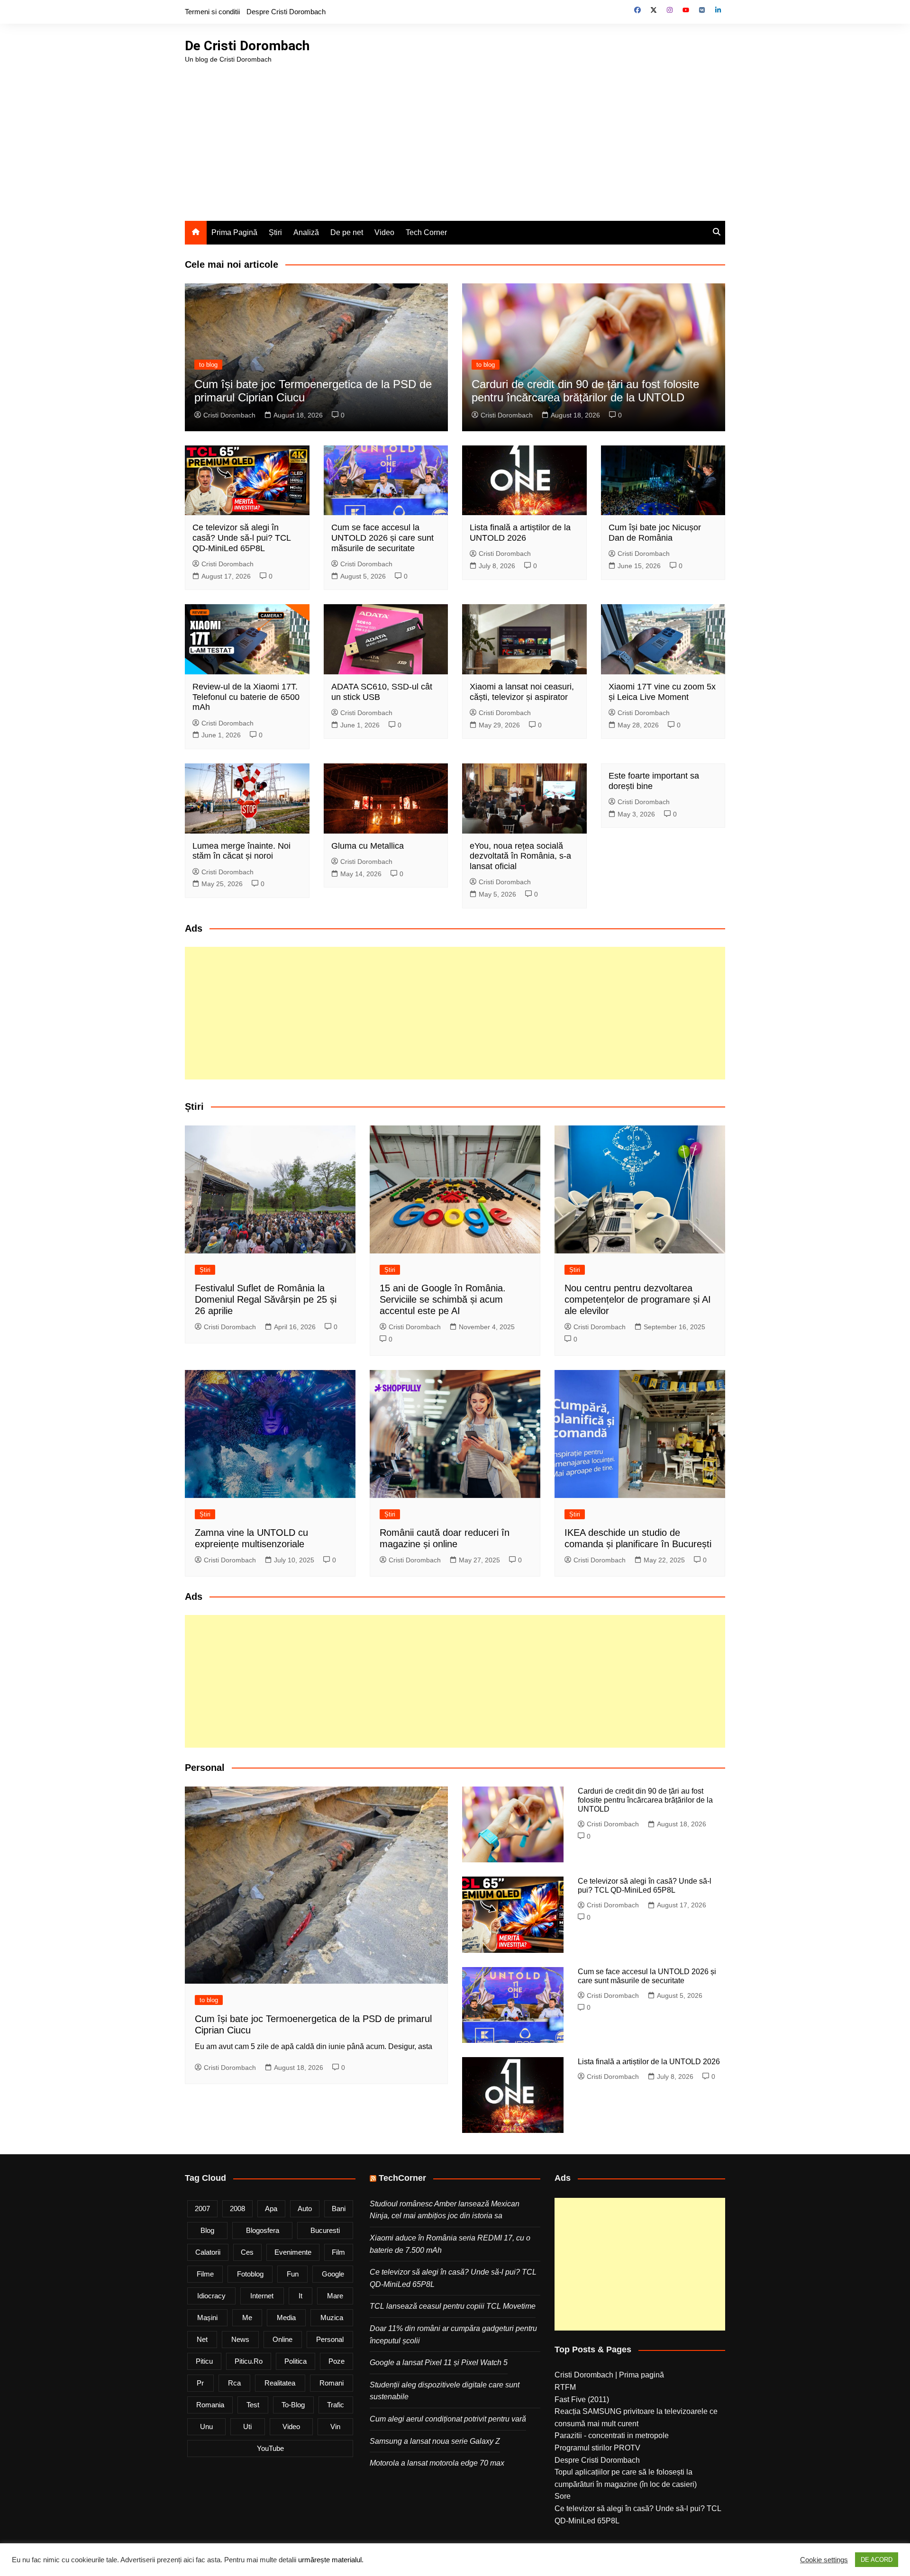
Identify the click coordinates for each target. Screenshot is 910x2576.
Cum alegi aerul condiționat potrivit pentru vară (448, 2419)
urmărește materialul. (331, 2560)
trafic (336, 2405)
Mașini (207, 2317)
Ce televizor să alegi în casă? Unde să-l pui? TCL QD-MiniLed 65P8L (241, 538)
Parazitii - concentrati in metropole (612, 2435)
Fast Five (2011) (582, 2399)
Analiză (306, 232)
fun (293, 2274)
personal (330, 2339)
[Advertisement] (455, 136)
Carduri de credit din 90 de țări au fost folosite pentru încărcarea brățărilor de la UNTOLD (585, 391)
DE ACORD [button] (877, 2560)
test (253, 2405)
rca (234, 2383)
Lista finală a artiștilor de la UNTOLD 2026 (520, 533)
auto (305, 2209)
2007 (202, 2209)
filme (205, 2274)
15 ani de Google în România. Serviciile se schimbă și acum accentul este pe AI (443, 1299)
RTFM (565, 2387)
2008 (237, 2209)
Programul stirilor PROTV (597, 2448)
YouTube (270, 2448)
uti (247, 2426)
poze (337, 2361)
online (282, 2339)
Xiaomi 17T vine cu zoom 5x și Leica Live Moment (662, 692)
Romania (210, 2405)
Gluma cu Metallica (368, 846)
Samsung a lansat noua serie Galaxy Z (435, 2441)
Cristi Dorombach (229, 415)
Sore (563, 2496)
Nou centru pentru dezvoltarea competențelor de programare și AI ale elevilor (638, 1299)
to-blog (293, 2405)
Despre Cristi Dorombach (286, 12)
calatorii (208, 2252)
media (286, 2317)
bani (339, 2209)
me (247, 2317)
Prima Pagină (234, 232)
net (202, 2339)
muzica (332, 2317)
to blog (208, 365)
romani (332, 2383)
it (300, 2296)
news (240, 2339)
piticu (204, 2361)
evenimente (293, 2252)
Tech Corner (426, 232)
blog (207, 2230)
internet (262, 2296)
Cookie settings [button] (824, 2560)
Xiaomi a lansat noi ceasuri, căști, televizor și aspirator (522, 692)
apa (271, 2209)
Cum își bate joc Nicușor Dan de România (655, 533)
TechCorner (402, 2178)
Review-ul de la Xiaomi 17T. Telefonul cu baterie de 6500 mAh (246, 697)
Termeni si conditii (212, 12)
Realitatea (280, 2383)
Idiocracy (211, 2296)
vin (335, 2426)
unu (206, 2426)
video (291, 2426)
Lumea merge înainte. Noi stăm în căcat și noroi (241, 851)
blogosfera (263, 2230)
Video (384, 232)
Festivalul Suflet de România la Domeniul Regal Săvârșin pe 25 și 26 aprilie (266, 1299)
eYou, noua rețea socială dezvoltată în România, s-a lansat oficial (520, 856)
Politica (296, 2361)
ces (247, 2252)
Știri (275, 232)
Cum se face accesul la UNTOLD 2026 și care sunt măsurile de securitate (382, 538)
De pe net (347, 232)
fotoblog (250, 2274)
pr (200, 2383)
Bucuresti (325, 2230)
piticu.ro (249, 2361)
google (333, 2274)
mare (335, 2296)
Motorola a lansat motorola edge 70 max (437, 2463)
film (338, 2252)
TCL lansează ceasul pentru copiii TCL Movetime (453, 2306)
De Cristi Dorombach (247, 46)
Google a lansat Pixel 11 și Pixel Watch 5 (439, 2363)
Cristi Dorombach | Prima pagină (609, 2375)
